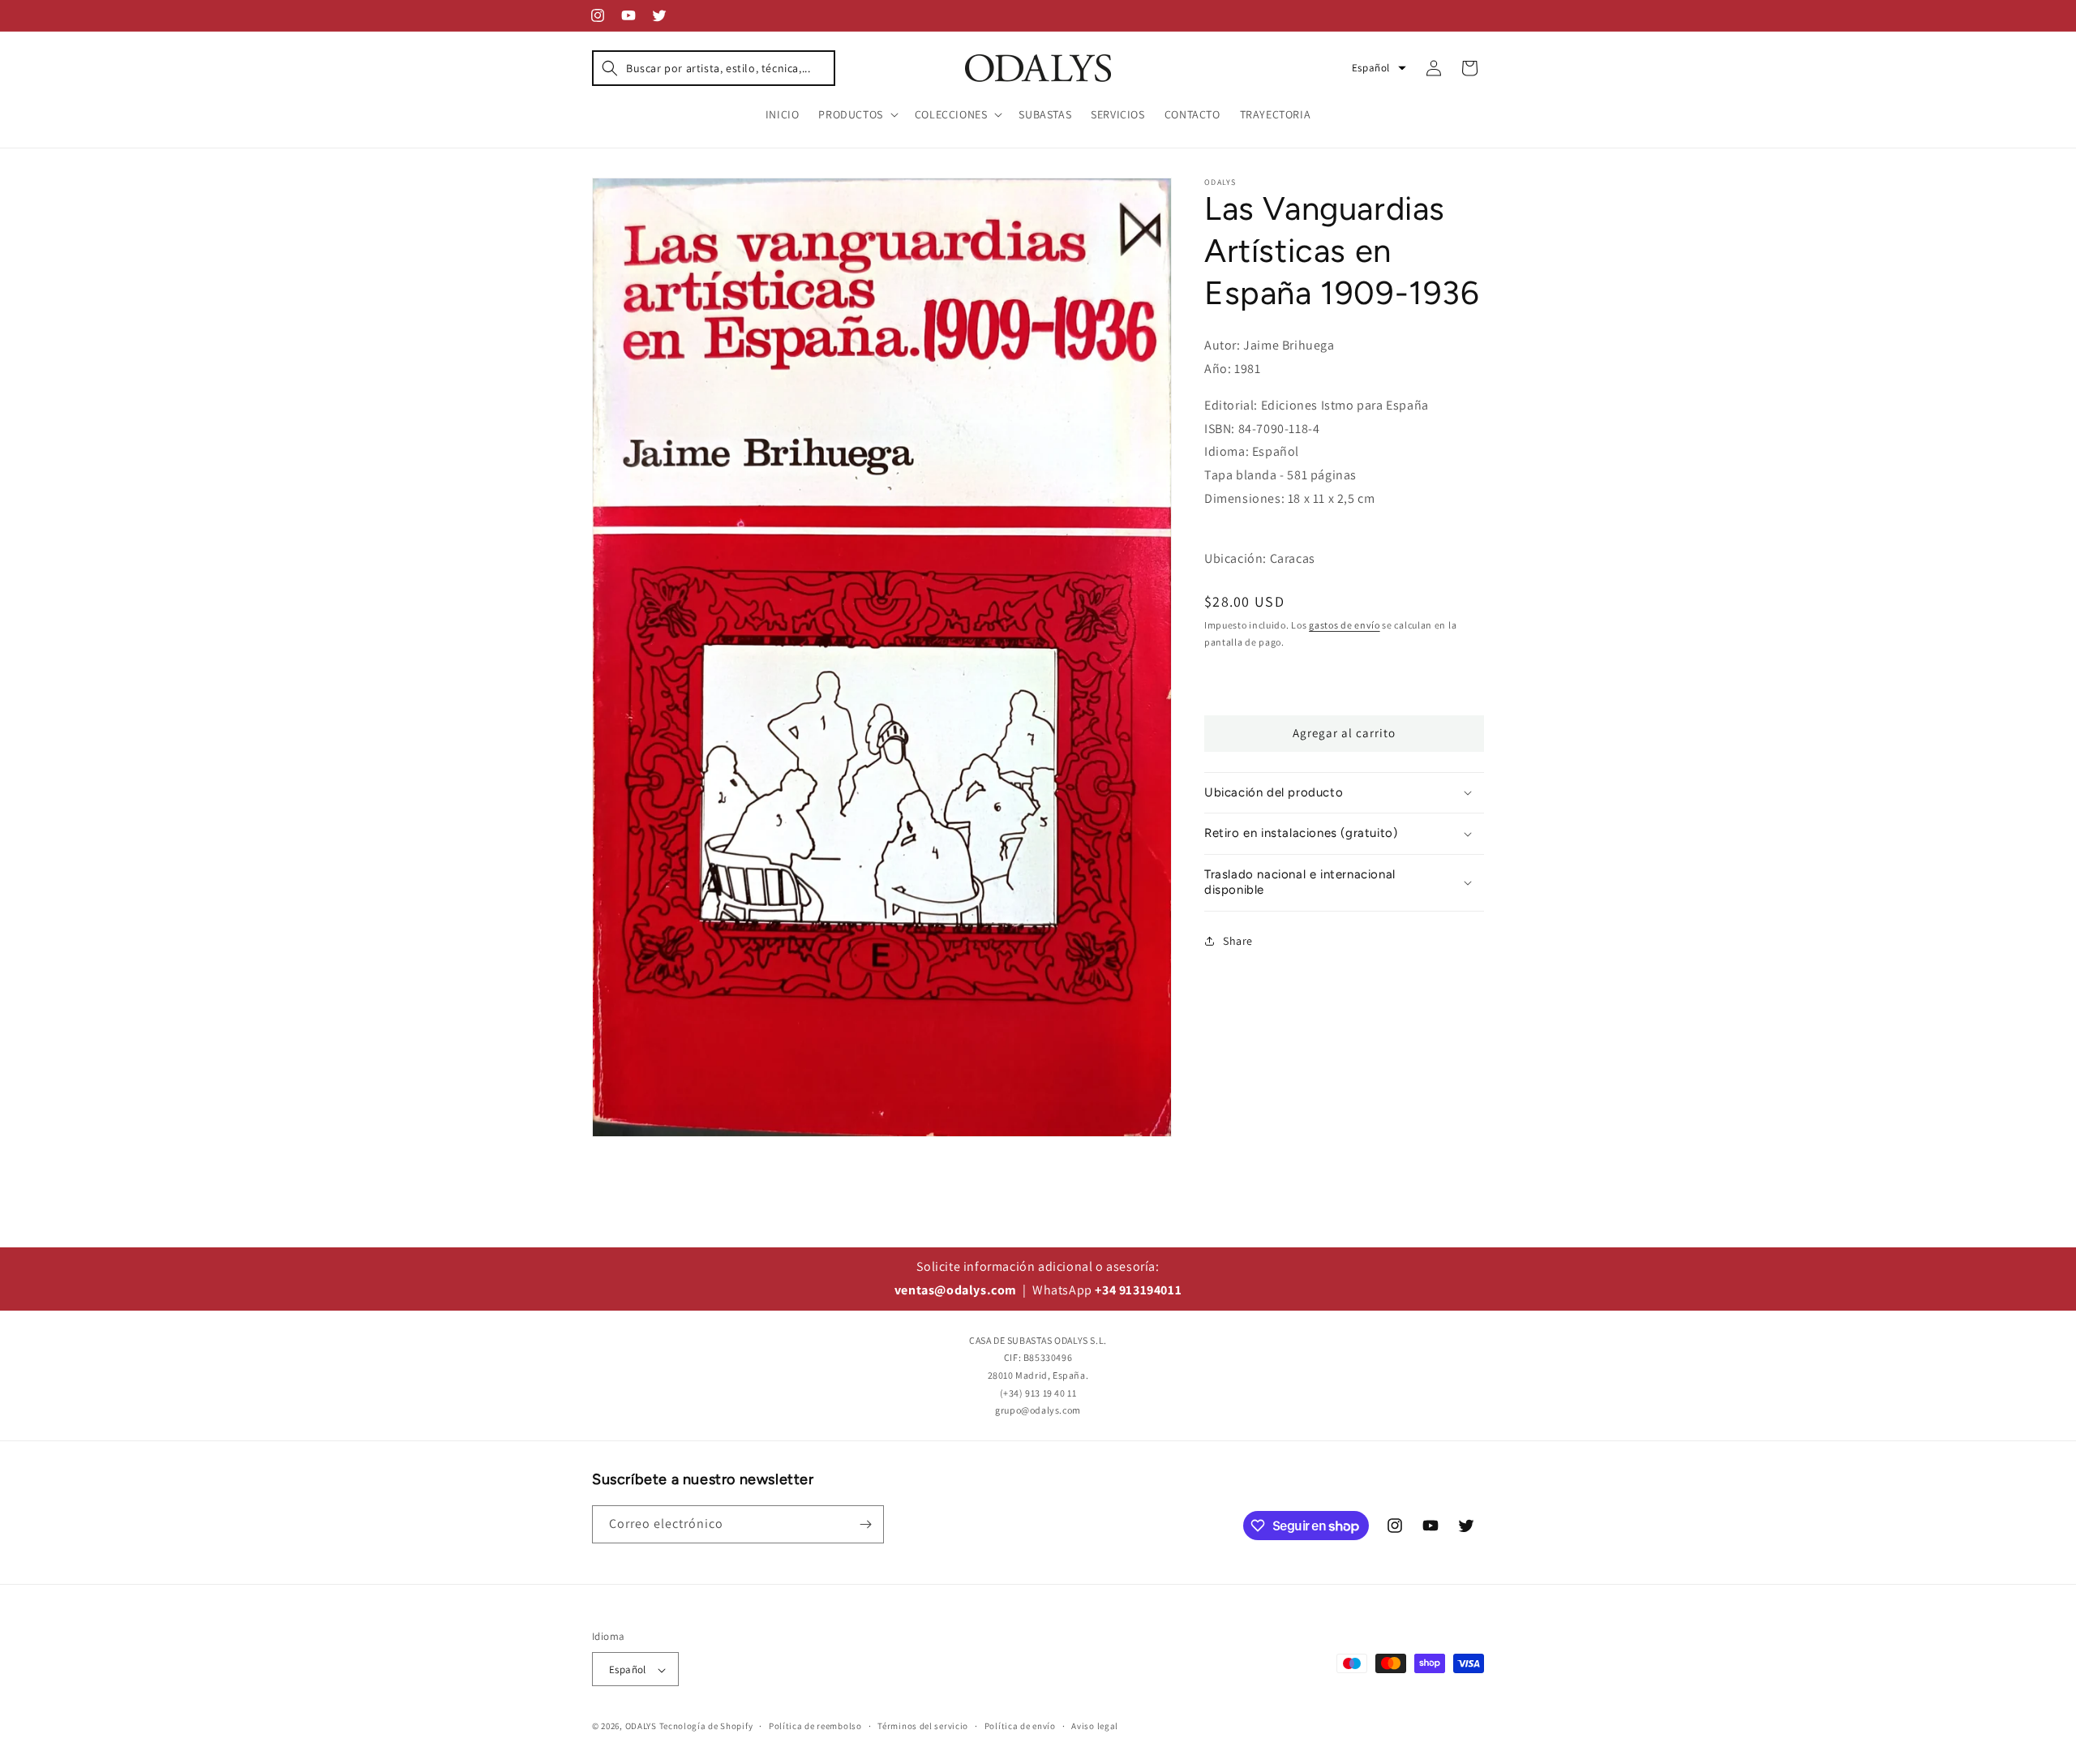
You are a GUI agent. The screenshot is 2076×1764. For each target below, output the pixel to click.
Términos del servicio (923, 1726)
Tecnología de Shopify (706, 1727)
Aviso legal (1095, 1726)
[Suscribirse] (865, 1524)
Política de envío (1020, 1726)
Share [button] (1238, 941)
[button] (714, 68)
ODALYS (641, 1727)
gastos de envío (1345, 625)
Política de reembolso (815, 1726)
